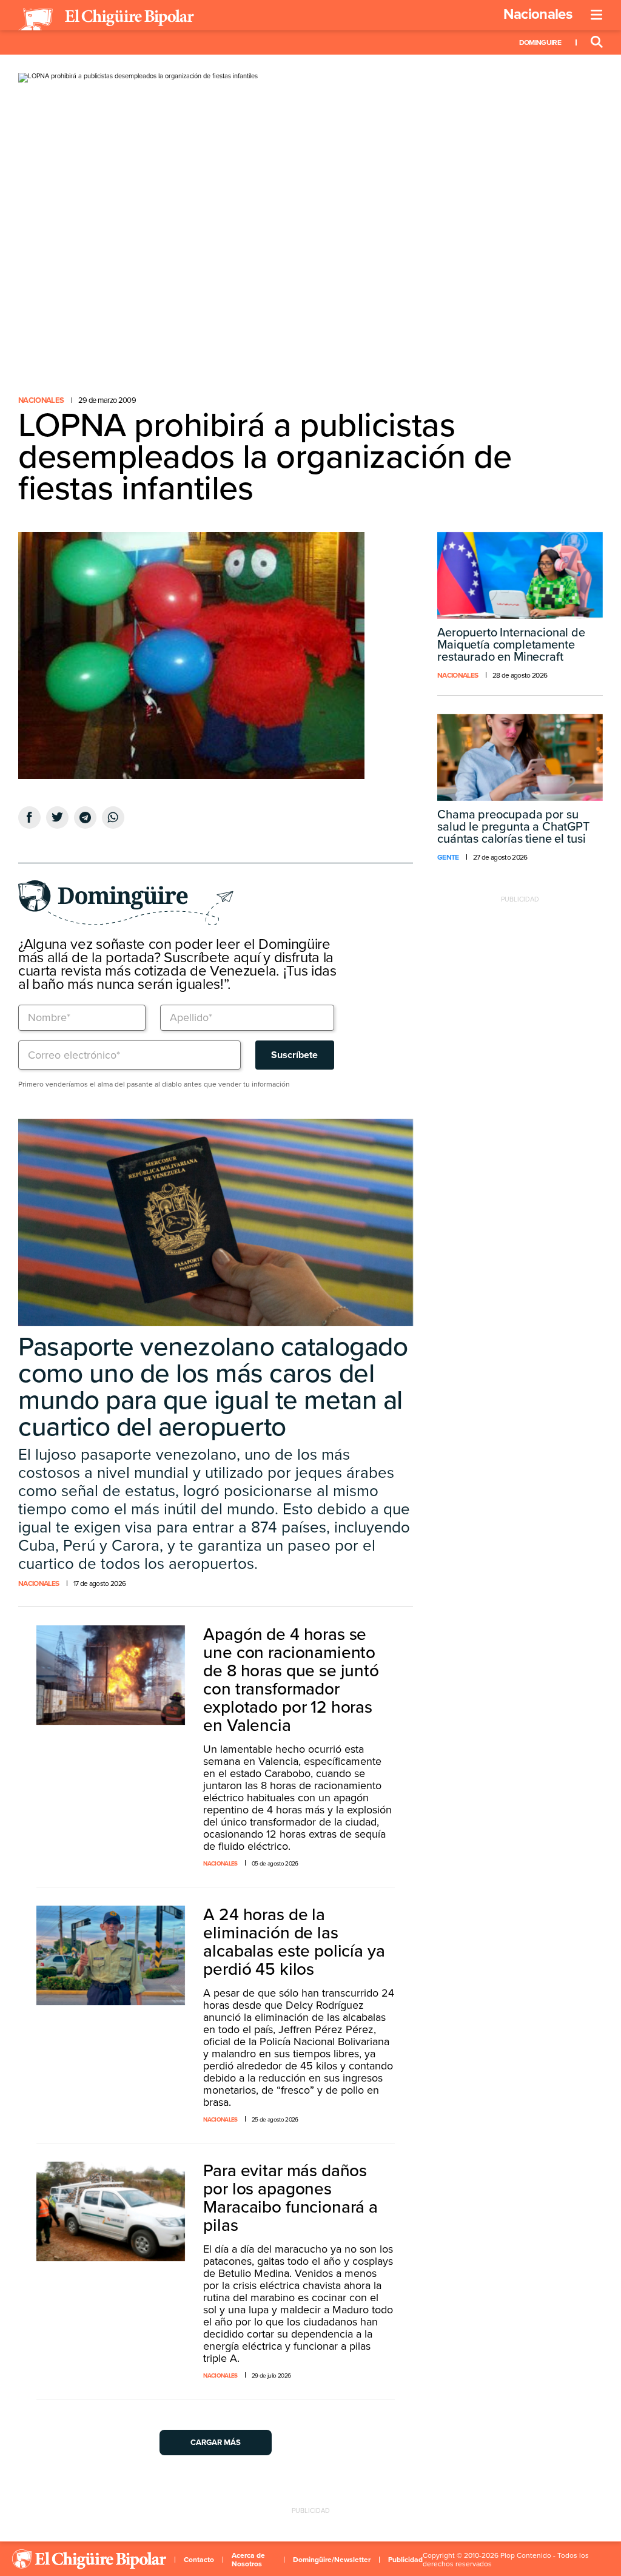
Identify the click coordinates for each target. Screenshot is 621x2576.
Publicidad (405, 2560)
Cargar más (216, 2443)
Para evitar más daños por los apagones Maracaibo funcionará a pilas (290, 2198)
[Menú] (597, 15)
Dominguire (540, 42)
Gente (448, 857)
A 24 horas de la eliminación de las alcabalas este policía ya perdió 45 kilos (294, 1942)
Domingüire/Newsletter (332, 2560)
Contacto (199, 2560)
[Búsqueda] (597, 42)
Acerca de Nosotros (248, 2560)
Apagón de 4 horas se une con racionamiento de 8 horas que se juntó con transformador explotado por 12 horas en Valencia (291, 1680)
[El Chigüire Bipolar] (106, 19)
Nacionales (538, 14)
